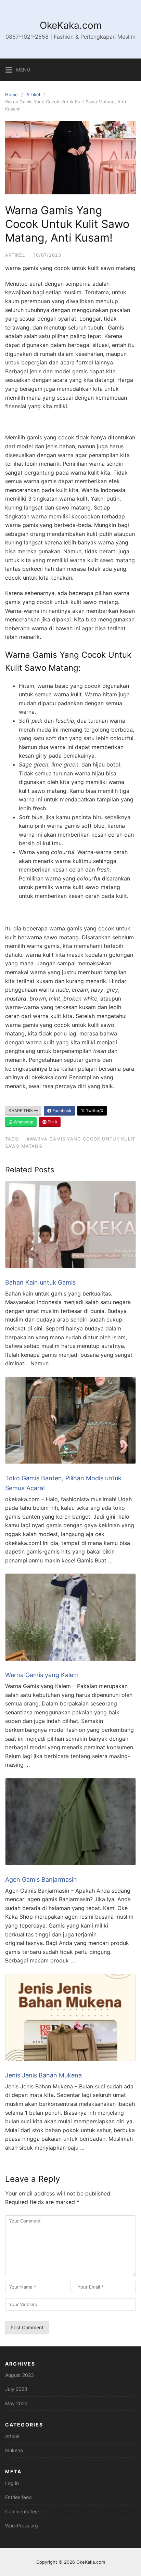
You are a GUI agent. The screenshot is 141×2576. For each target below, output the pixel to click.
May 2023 (16, 2403)
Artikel (33, 94)
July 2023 (16, 2389)
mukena (14, 2450)
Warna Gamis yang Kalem (42, 1675)
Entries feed (18, 2497)
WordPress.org (22, 2526)
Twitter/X (94, 1111)
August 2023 (20, 2375)
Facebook (61, 1111)
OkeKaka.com (71, 25)
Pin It (52, 1122)
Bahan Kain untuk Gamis (41, 1282)
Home (11, 94)
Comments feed (23, 2511)
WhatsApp (23, 1122)
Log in (12, 2483)
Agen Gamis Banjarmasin (41, 1879)
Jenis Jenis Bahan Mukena (43, 2075)
